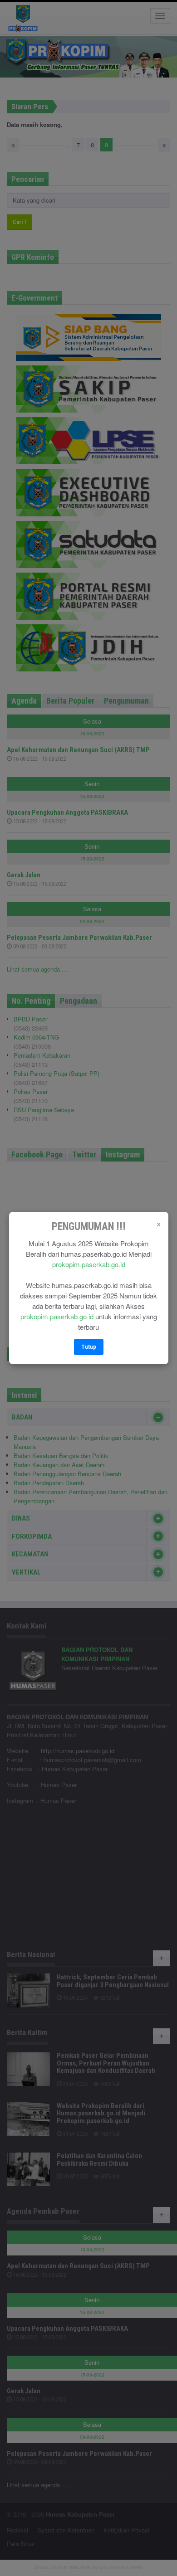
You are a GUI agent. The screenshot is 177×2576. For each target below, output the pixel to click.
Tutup (89, 1347)
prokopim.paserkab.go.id (89, 1264)
